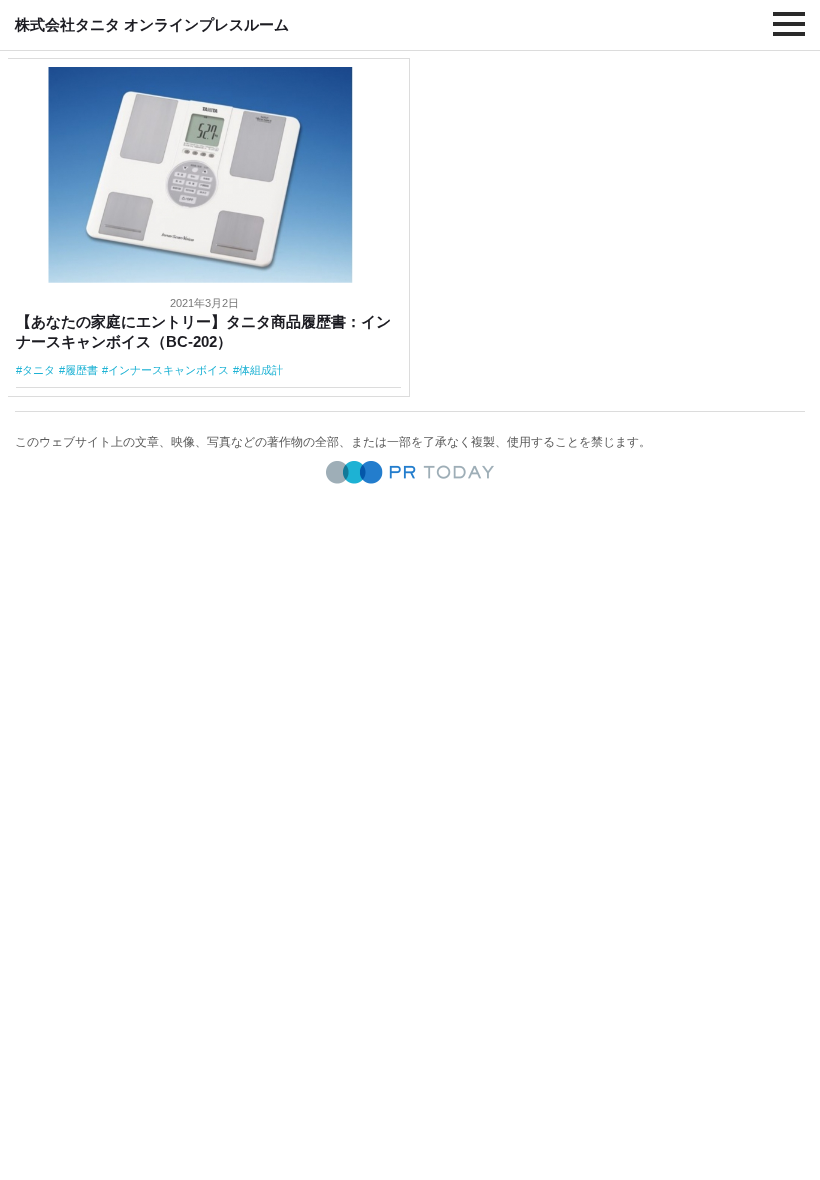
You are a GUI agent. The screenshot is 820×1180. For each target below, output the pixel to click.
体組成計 (261, 370)
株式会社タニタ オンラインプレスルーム (152, 24)
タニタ (38, 370)
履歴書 (81, 370)
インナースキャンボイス (168, 370)
